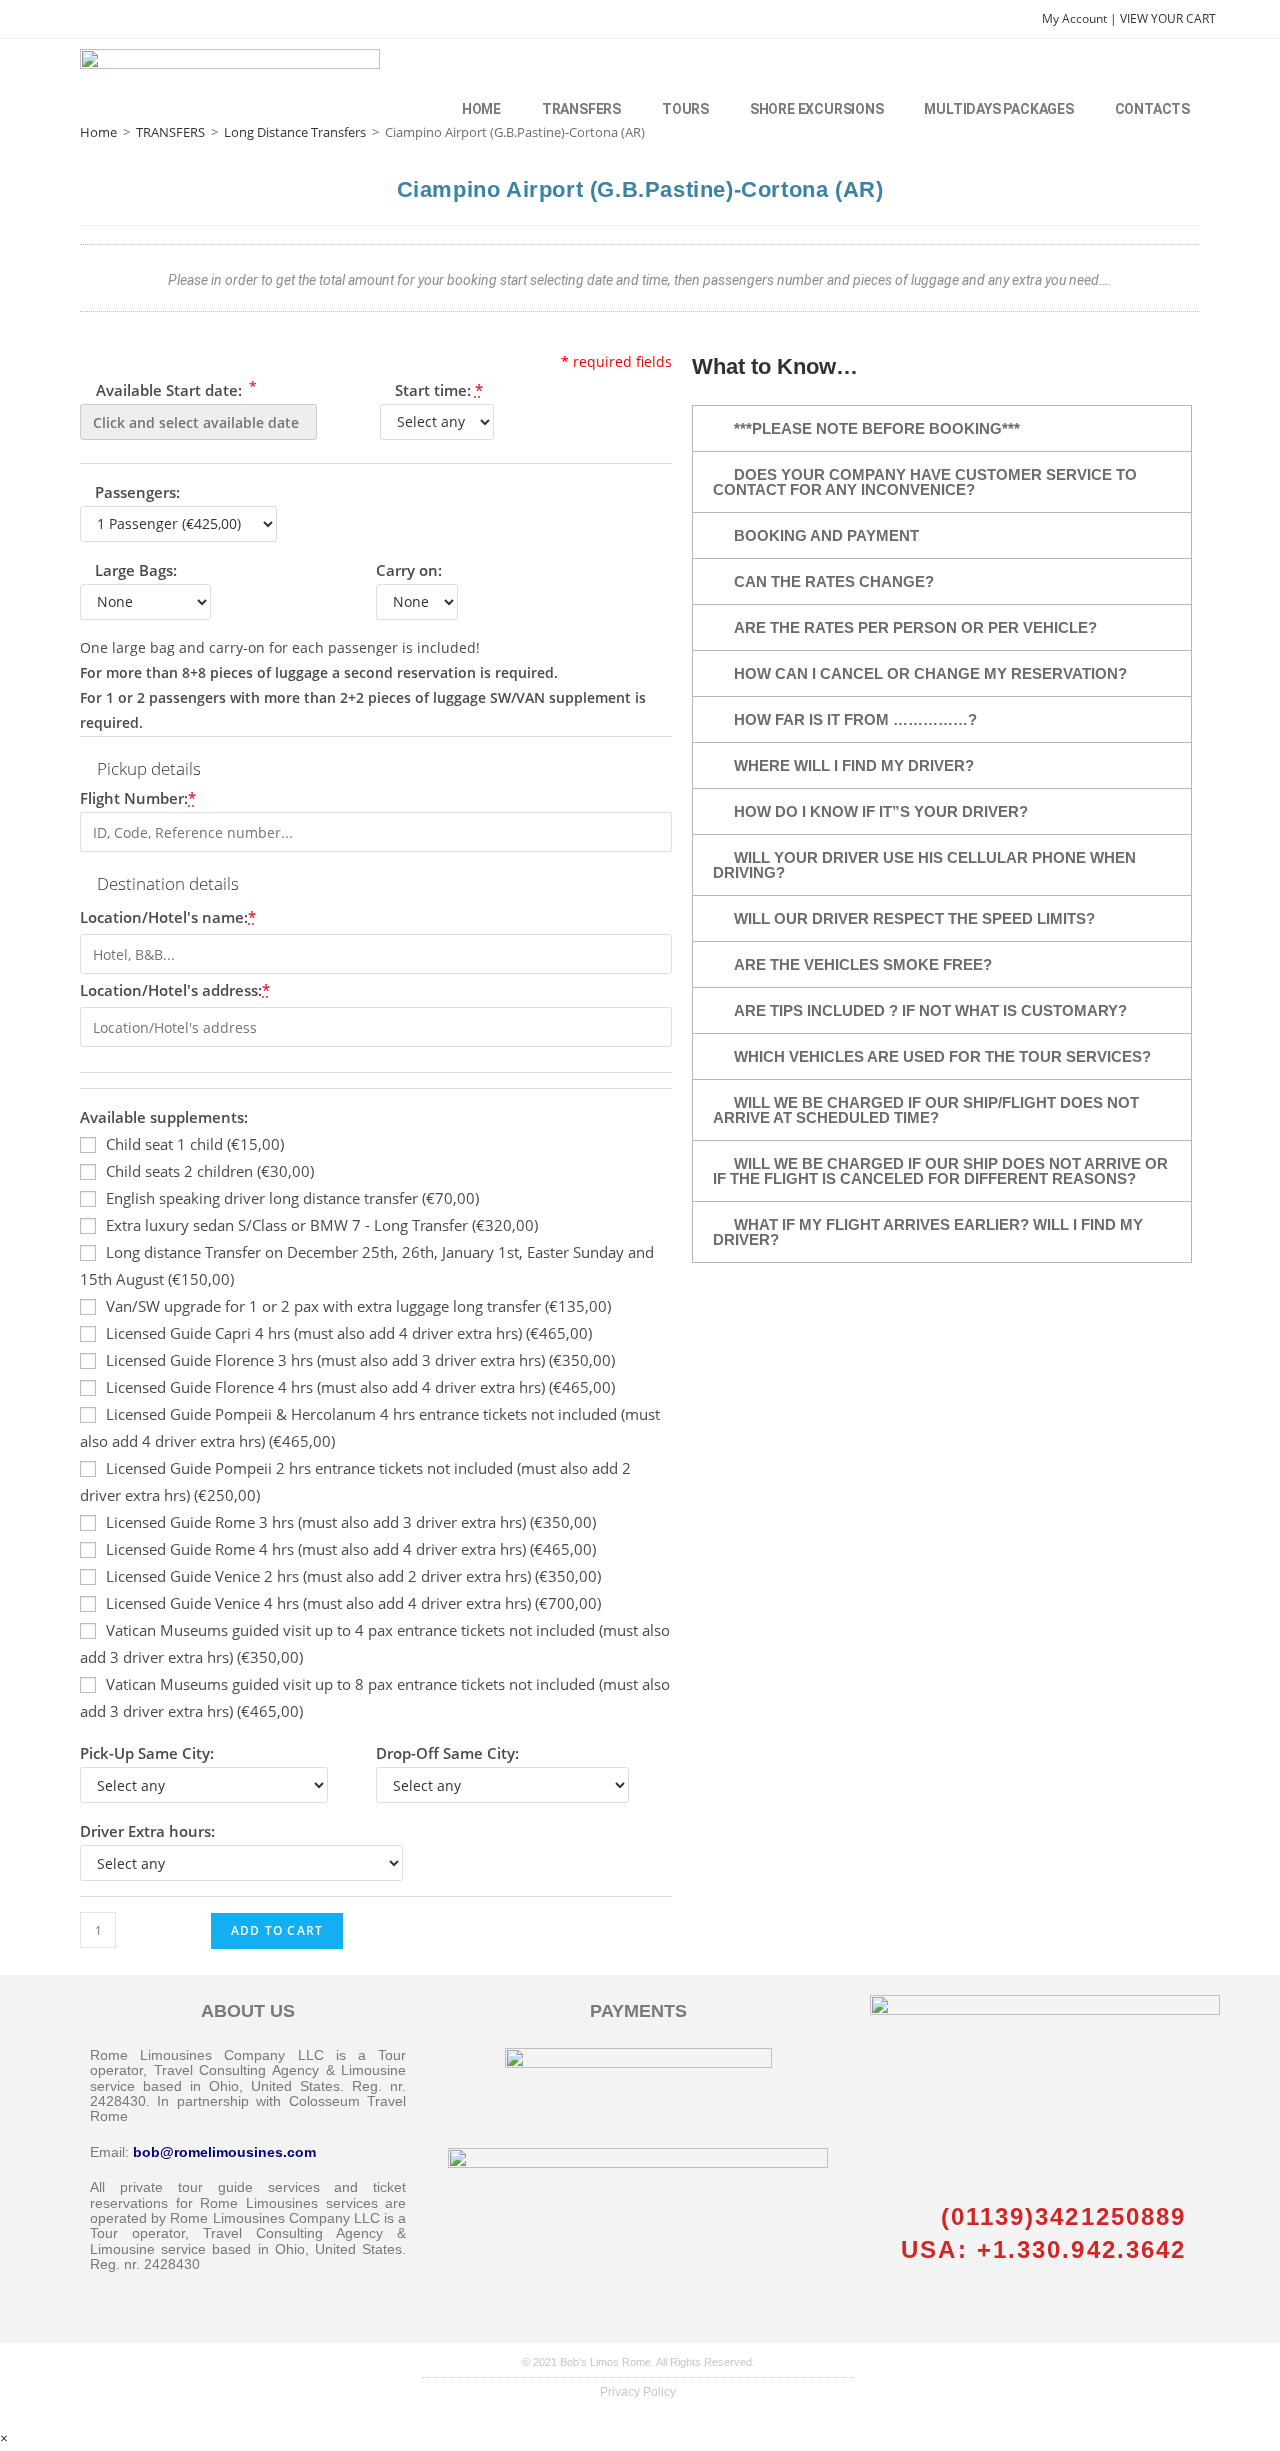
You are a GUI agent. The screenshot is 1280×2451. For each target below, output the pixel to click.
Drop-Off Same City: (447, 1753)
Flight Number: (138, 798)
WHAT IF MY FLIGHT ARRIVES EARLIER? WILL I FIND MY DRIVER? (928, 1232)
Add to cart (277, 1930)
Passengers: (137, 492)
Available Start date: (174, 388)
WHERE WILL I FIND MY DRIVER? (854, 765)
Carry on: (409, 570)
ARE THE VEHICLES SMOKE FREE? (863, 964)
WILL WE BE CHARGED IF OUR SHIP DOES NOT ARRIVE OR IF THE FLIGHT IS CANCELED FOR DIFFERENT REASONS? (940, 1171)
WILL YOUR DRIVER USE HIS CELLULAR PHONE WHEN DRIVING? (924, 865)
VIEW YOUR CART (1168, 18)
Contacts (1152, 109)
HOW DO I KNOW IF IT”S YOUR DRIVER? (881, 811)
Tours (685, 109)
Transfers (581, 109)
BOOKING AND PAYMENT (826, 535)
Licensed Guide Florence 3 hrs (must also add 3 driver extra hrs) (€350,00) (360, 1360)
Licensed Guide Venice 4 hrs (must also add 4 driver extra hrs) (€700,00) (353, 1603)
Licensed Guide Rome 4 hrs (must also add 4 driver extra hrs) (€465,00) (351, 1549)
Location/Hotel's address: (175, 990)
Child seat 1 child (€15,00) (195, 1144)
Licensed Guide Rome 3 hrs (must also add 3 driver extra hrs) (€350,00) (351, 1522)
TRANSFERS (170, 132)
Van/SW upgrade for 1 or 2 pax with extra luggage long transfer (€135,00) (358, 1306)
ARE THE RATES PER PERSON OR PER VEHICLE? (915, 627)
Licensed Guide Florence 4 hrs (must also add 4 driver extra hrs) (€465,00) (360, 1387)
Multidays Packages (998, 109)
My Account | (1081, 18)
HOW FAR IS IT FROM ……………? (855, 719)
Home (481, 109)
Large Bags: (136, 570)
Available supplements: (164, 1117)
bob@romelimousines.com (224, 2152)
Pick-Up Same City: (147, 1753)
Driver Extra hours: (147, 1831)
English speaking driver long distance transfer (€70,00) (292, 1198)
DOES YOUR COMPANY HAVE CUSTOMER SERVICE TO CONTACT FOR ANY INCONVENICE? (925, 482)
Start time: (439, 390)
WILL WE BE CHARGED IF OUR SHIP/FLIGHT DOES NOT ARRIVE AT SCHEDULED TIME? (926, 1110)
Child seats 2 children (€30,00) (210, 1171)
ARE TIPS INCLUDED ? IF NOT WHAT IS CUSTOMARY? (930, 1010)
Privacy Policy (638, 2392)
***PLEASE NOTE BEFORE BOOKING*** (877, 428)
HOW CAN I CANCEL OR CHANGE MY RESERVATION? (930, 673)
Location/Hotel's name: (168, 917)
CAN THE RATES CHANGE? (834, 581)
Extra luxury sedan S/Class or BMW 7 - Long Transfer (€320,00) (322, 1225)
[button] (942, 428)
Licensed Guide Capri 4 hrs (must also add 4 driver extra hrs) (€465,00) (349, 1333)
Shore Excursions (817, 109)
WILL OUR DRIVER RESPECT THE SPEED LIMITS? (914, 918)
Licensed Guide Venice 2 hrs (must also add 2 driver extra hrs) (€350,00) (353, 1576)
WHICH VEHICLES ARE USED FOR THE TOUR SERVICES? (942, 1056)
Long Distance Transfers (295, 132)
